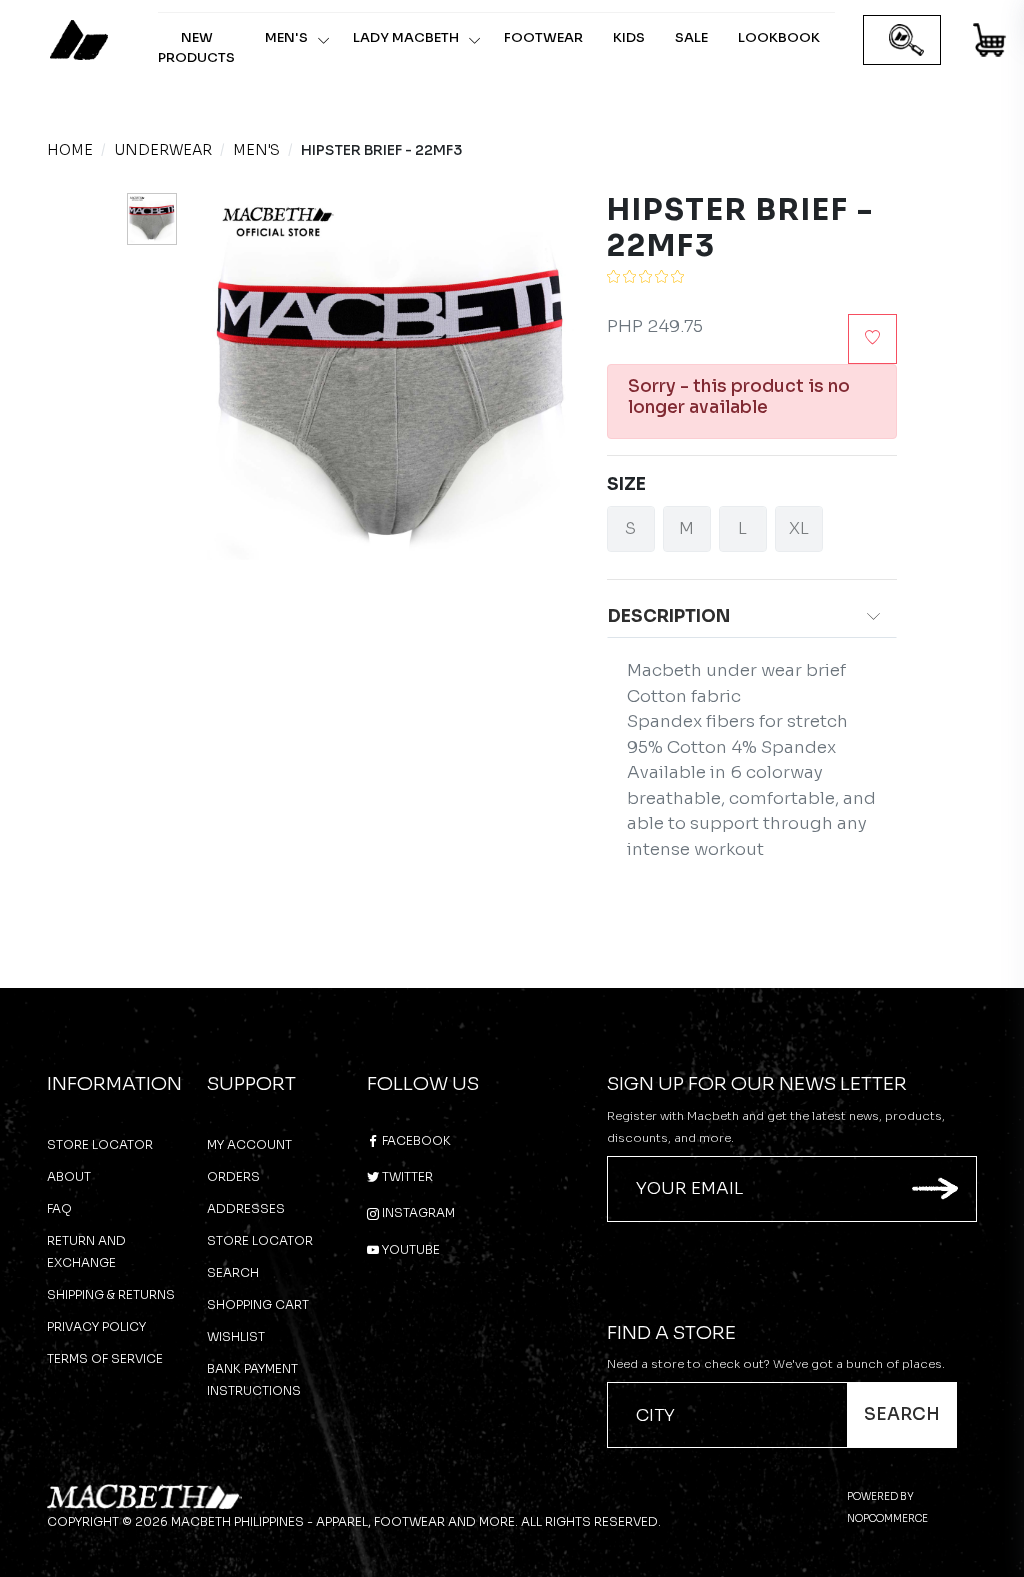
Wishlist (236, 1336)
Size (626, 484)
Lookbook (779, 37)
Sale (691, 37)
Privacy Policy (96, 1326)
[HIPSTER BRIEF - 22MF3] (152, 219)
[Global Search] (906, 40)
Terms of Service (105, 1358)
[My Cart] (990, 43)
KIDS (629, 37)
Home (70, 150)
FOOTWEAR (543, 37)
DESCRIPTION (669, 616)
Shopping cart (258, 1304)
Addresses (246, 1208)
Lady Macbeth (406, 37)
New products (196, 47)
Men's (286, 37)
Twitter (406, 1176)
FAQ (59, 1208)
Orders (233, 1176)
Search (233, 1272)
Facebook (415, 1140)
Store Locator (100, 1144)
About (69, 1176)
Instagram (417, 1212)
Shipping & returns (111, 1294)
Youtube (409, 1249)
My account (249, 1144)
